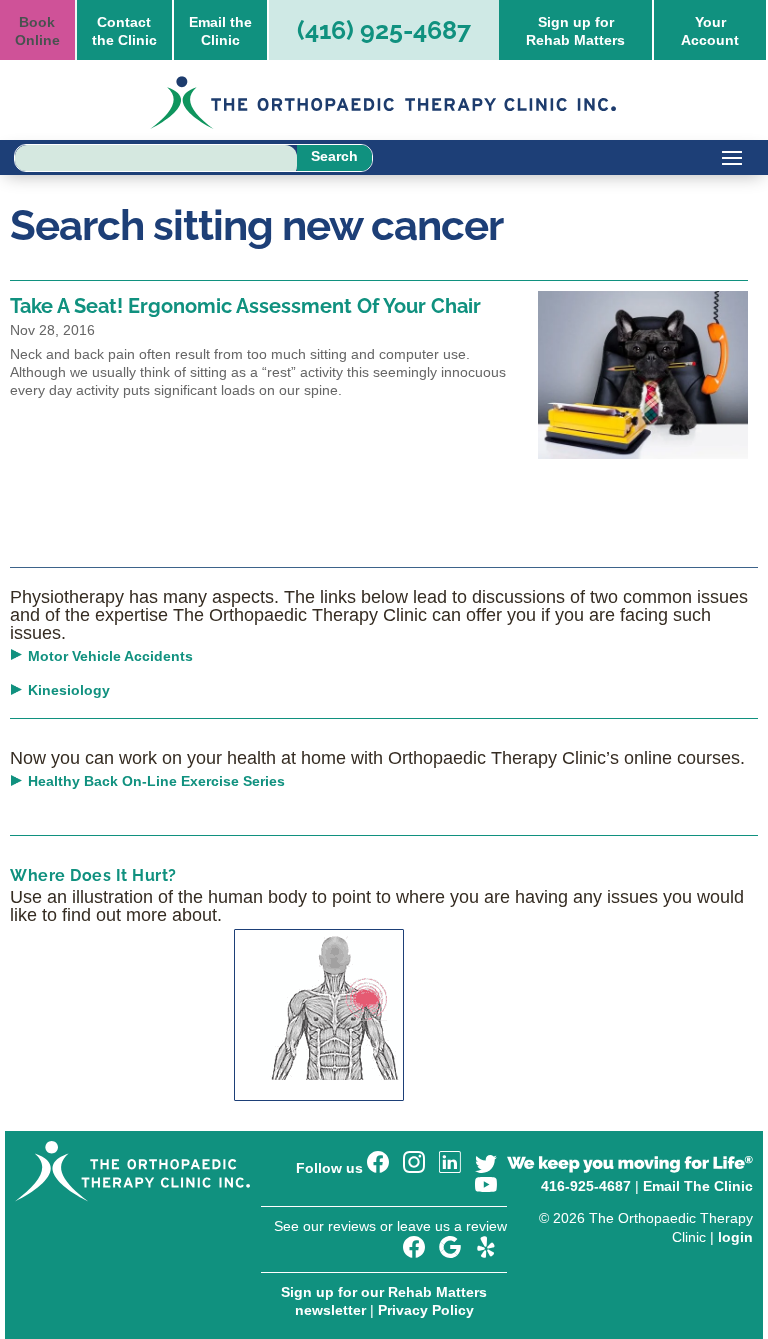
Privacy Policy (426, 1310)
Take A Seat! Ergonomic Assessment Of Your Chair (245, 306)
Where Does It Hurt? (93, 875)
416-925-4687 (586, 1186)
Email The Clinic (698, 1186)
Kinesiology (69, 690)
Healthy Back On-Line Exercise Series (156, 781)
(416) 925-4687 (384, 30)
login (735, 1237)
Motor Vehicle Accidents (110, 656)
